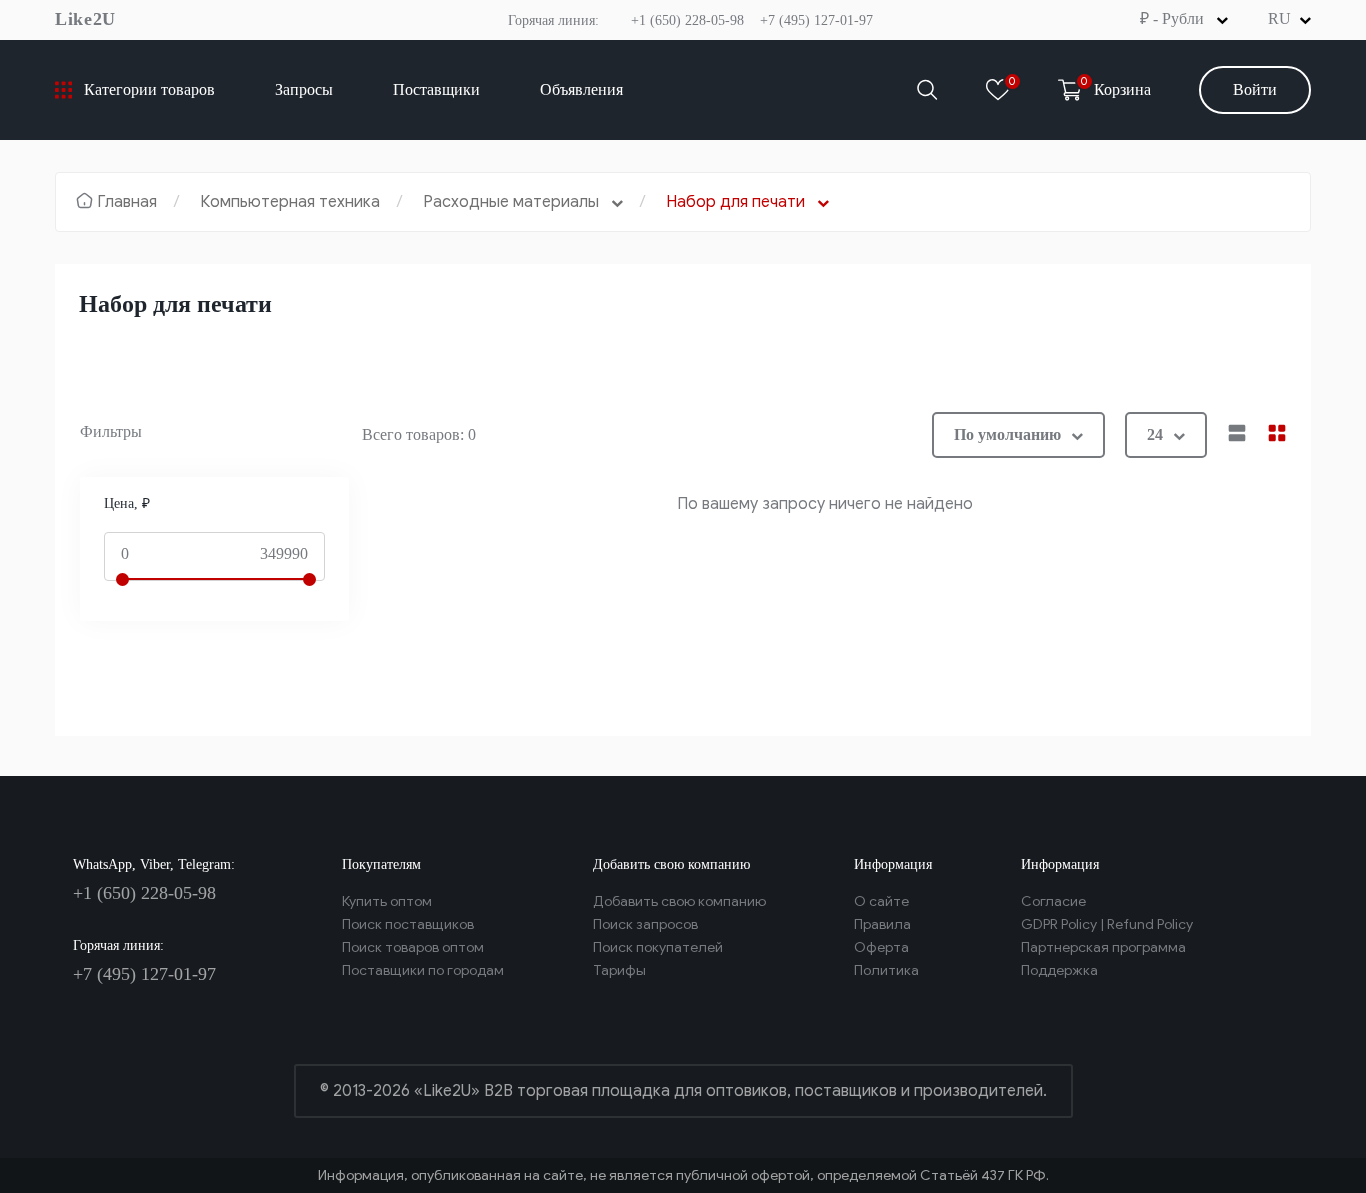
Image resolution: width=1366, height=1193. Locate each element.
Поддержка (1059, 970)
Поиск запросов (645, 924)
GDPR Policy (1059, 924)
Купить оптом (387, 901)
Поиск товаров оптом (413, 947)
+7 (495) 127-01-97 (816, 20)
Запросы (304, 89)
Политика (886, 970)
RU (1279, 18)
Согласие (1053, 901)
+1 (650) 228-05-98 (687, 20)
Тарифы (619, 970)
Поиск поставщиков (408, 924)
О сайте (881, 901)
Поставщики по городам (423, 970)
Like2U (85, 19)
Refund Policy (1150, 924)
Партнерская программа (1103, 947)
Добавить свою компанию (679, 901)
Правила (882, 924)
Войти (1255, 89)
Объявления (581, 89)
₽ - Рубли (1174, 18)
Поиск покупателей (658, 947)
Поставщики (436, 89)
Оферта (881, 947)
